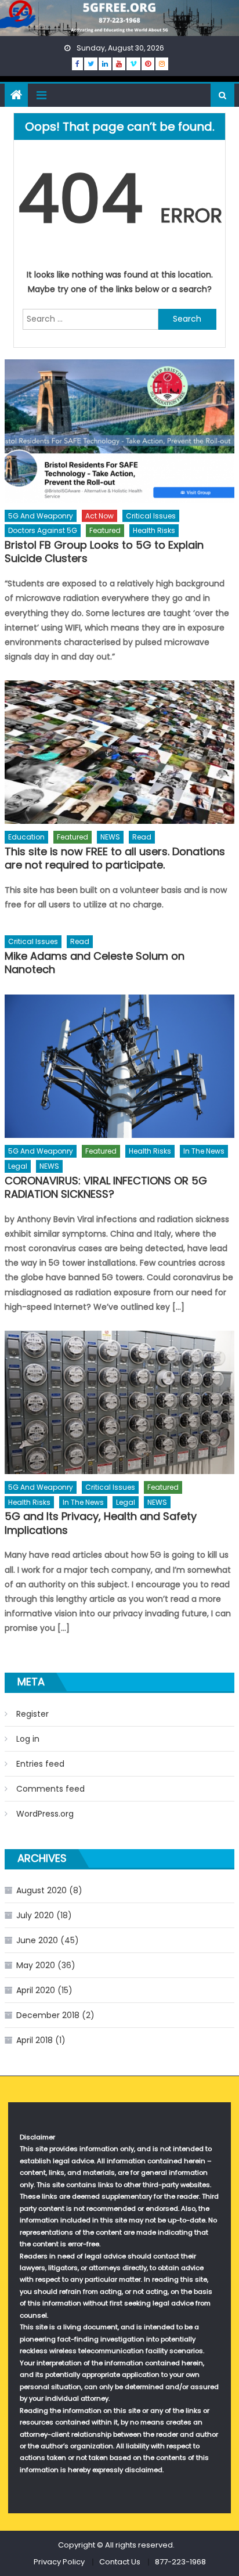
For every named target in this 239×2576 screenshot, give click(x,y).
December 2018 (48, 2015)
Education (26, 837)
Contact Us (120, 2562)
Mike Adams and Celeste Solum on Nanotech (95, 963)
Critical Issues (151, 516)
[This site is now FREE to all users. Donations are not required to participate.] (119, 752)
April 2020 (36, 1990)
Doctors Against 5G (43, 530)
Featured (105, 530)
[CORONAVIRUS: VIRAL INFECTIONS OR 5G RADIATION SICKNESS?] (119, 1066)
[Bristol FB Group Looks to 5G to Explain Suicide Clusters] (119, 431)
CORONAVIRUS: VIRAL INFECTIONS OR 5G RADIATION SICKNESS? (106, 1188)
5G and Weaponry (41, 516)
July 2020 (35, 1915)
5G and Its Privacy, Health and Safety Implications (101, 1523)
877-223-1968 (180, 2562)
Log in (28, 1739)
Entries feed (40, 1764)
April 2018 (35, 2040)
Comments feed (50, 1789)
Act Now (99, 516)
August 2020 (41, 1890)
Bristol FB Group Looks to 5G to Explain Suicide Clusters (104, 552)
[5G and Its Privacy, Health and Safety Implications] (119, 1402)
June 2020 (37, 1940)
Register (32, 1714)
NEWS (110, 837)
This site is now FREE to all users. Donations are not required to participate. (115, 858)
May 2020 (36, 1965)
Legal (18, 1166)
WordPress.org (45, 1814)
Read (142, 837)
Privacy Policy (59, 2562)
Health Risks (154, 530)
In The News (204, 1151)
